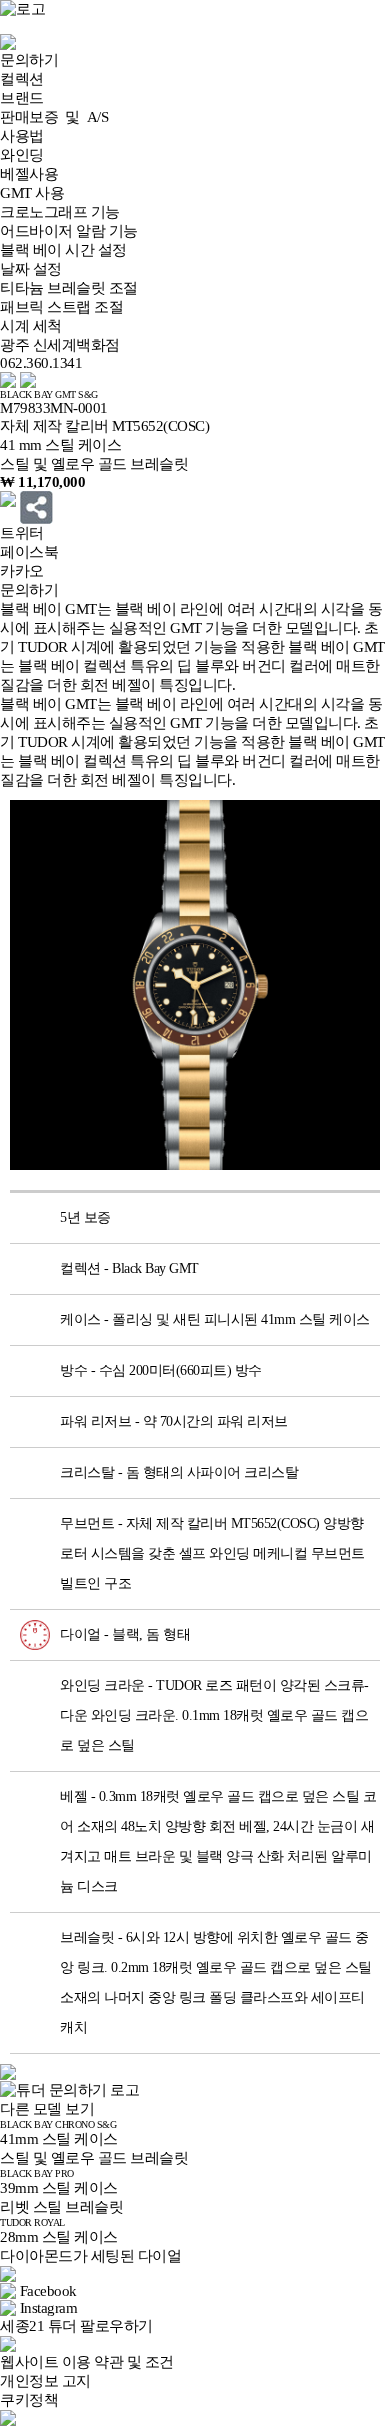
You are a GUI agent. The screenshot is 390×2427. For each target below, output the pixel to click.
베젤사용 (29, 174)
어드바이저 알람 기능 (69, 231)
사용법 (22, 136)
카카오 (22, 571)
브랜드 (22, 98)
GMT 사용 (32, 193)
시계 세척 (31, 326)
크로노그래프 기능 (60, 212)
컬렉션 (22, 79)
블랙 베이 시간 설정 (63, 250)
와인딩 (22, 155)
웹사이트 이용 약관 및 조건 (87, 2362)
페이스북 (29, 552)
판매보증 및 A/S (54, 117)
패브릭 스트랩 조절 (61, 307)
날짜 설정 (31, 269)
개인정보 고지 (45, 2381)
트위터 (22, 533)
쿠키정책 (29, 2400)
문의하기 (29, 60)
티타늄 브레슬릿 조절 (69, 288)
